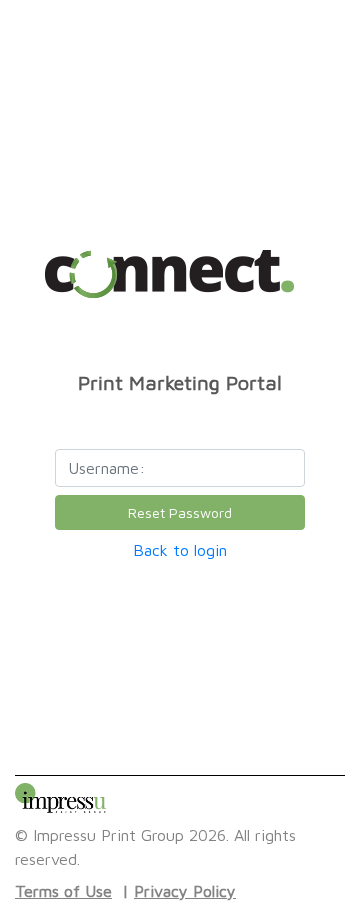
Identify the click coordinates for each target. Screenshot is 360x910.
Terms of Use (63, 891)
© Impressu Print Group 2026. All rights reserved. (155, 847)
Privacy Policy (185, 891)
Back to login (180, 550)
